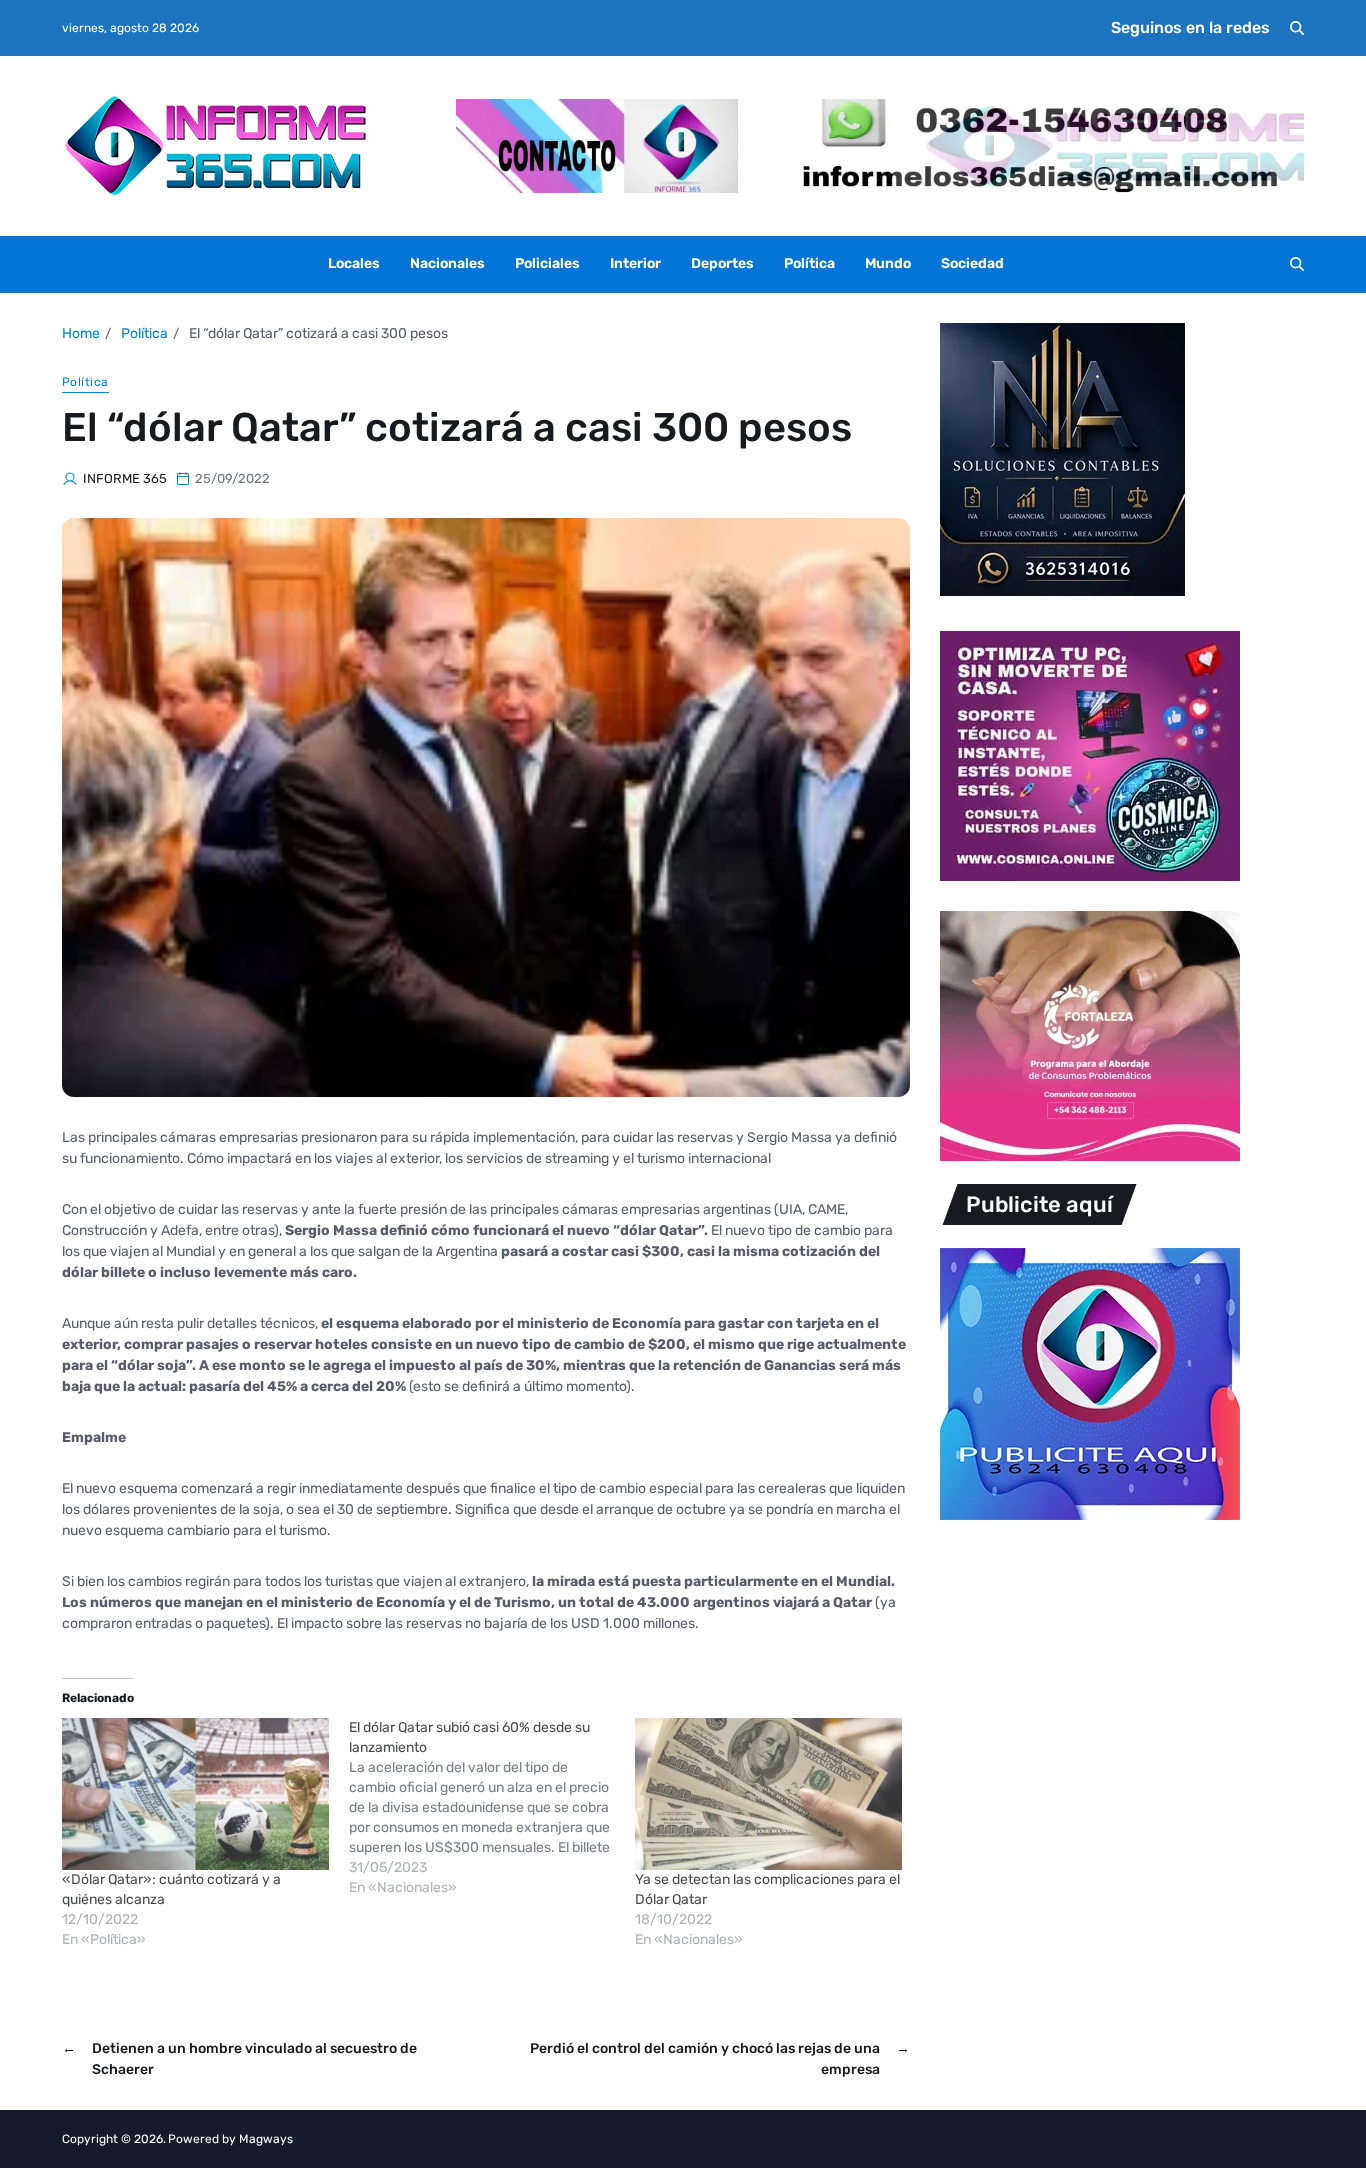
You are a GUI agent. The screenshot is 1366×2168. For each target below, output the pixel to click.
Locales (354, 263)
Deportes (722, 263)
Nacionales (447, 263)
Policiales (547, 263)
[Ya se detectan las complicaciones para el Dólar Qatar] (768, 1794)
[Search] (1297, 28)
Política (809, 263)
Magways (266, 2139)
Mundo (888, 263)
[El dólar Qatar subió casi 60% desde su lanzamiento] (492, 1808)
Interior (635, 263)
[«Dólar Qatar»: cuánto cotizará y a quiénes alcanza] (195, 1794)
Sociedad (972, 263)
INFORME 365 (125, 478)
